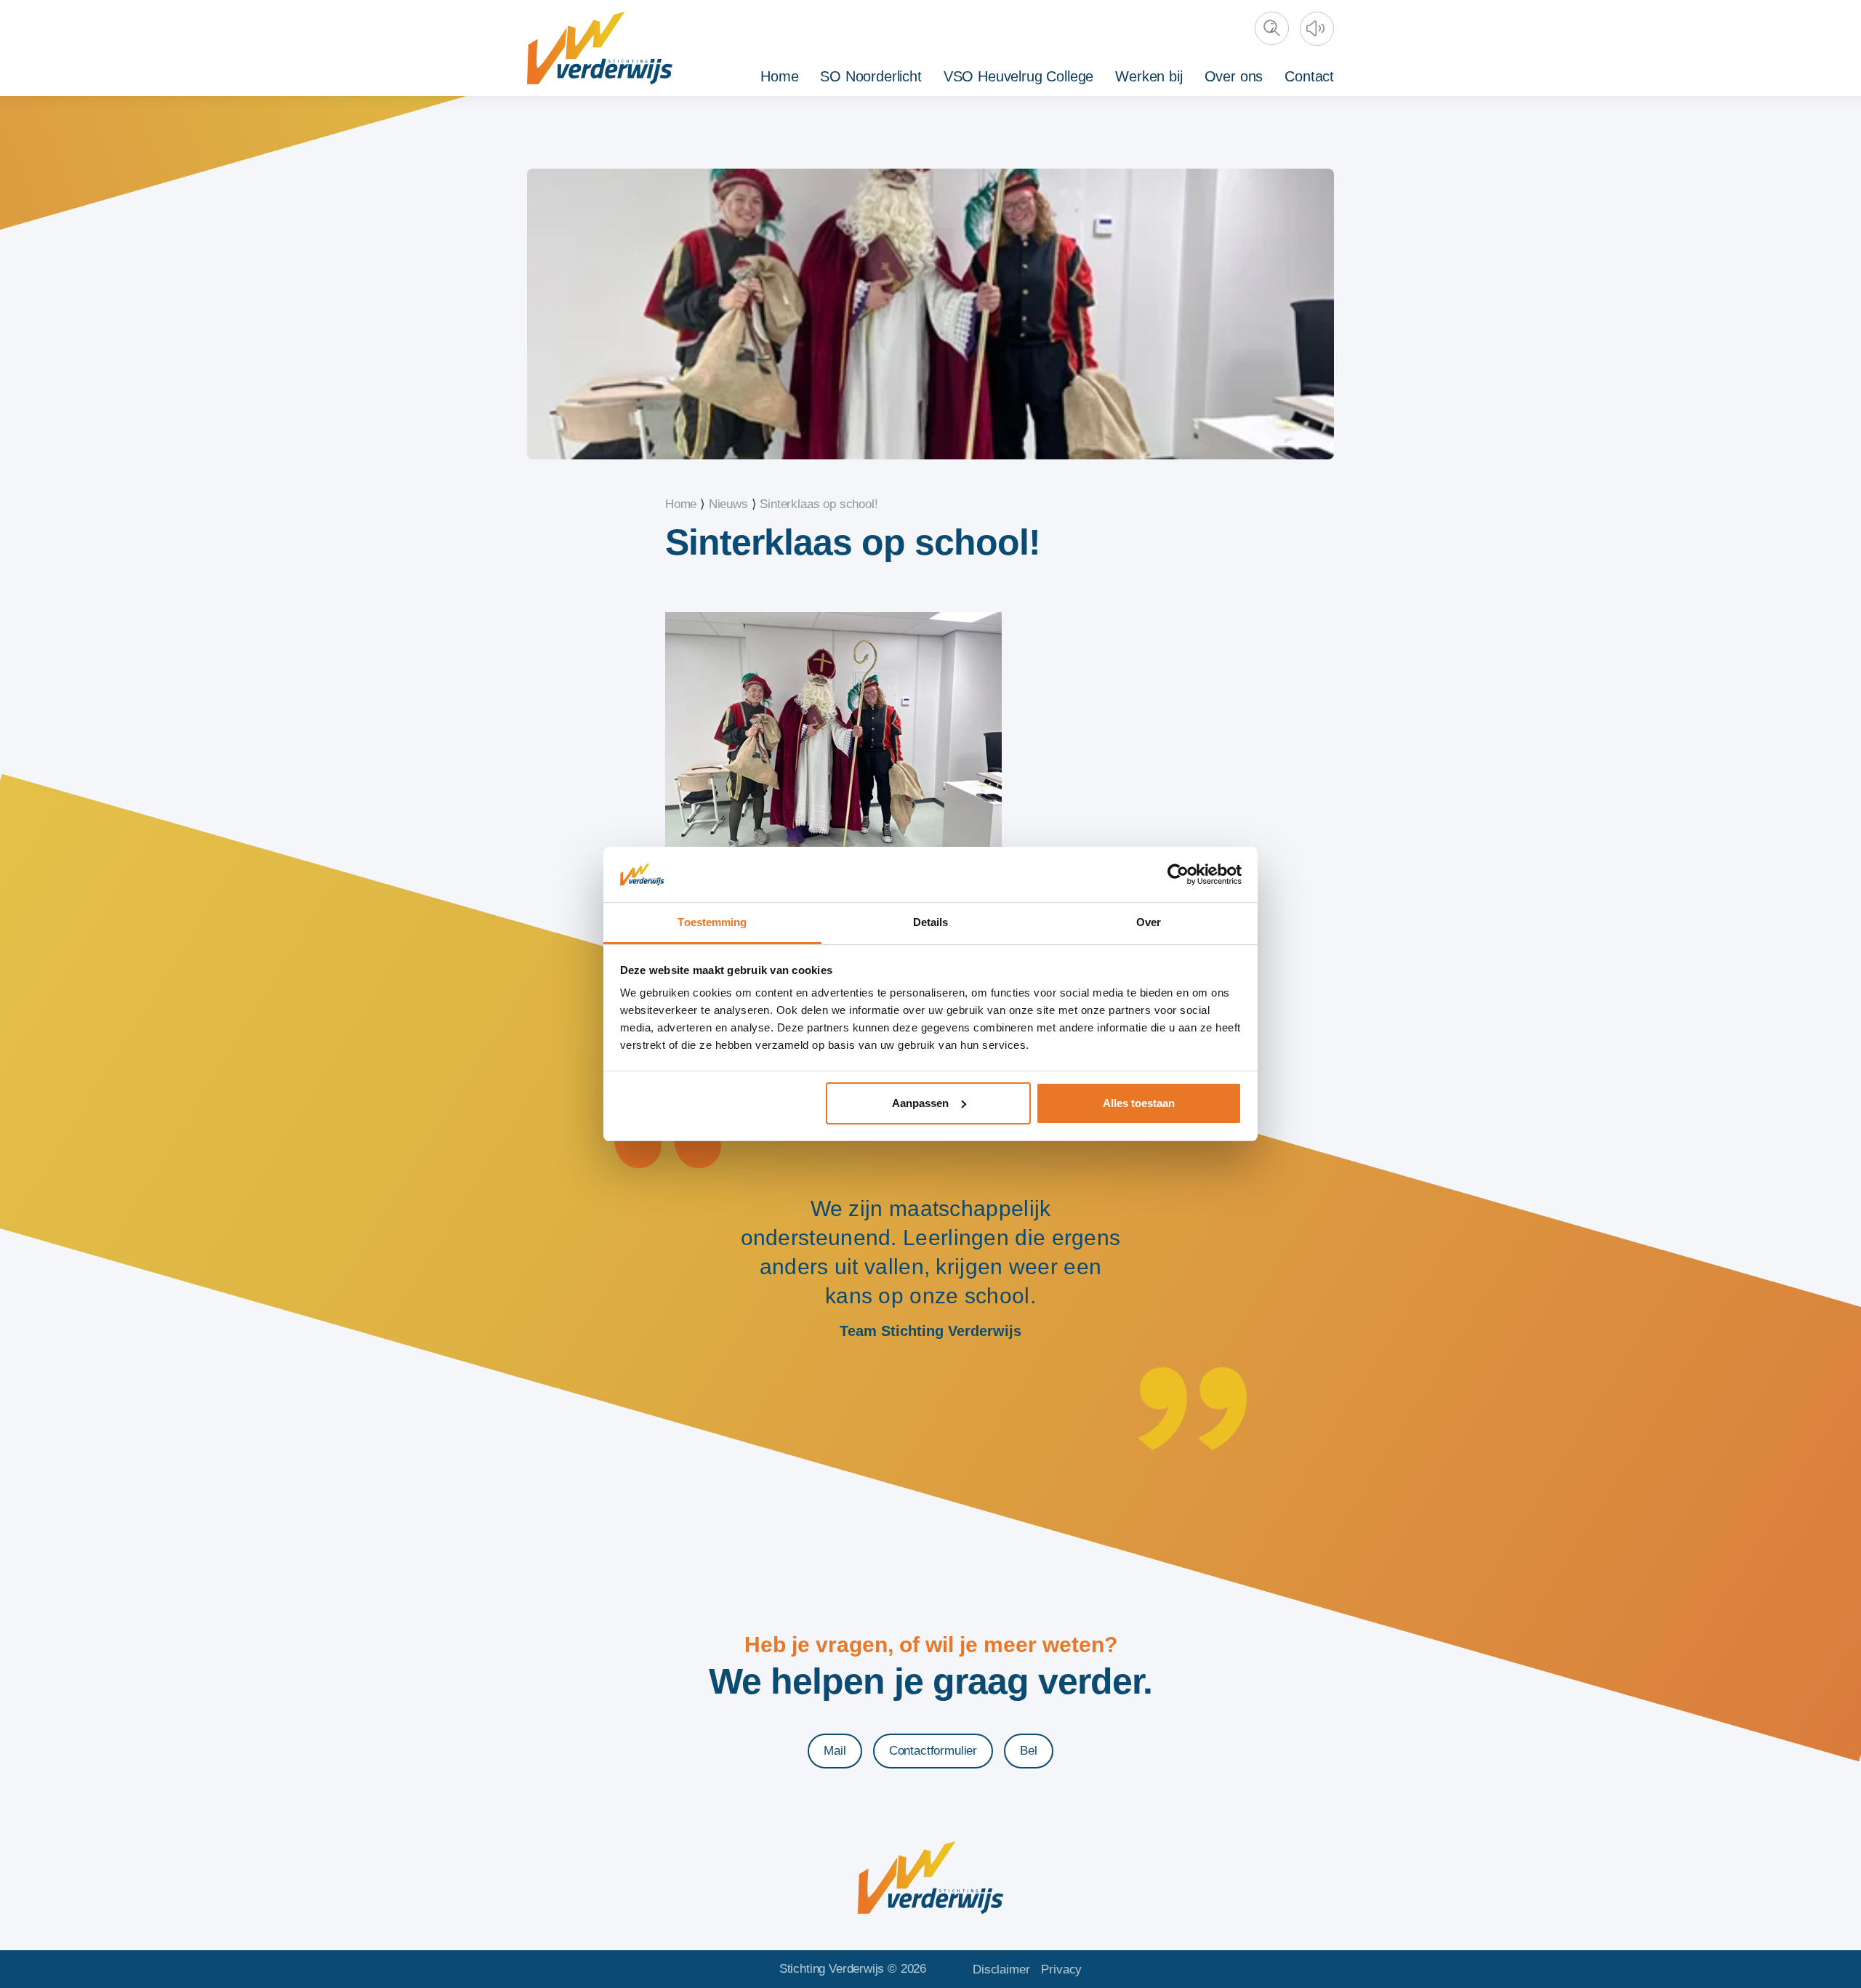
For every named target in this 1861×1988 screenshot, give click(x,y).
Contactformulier (933, 1751)
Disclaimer (1001, 1969)
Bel (1029, 1751)
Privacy (1061, 1969)
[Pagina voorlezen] (1319, 31)
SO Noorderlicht (871, 76)
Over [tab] (1149, 922)
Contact (1309, 76)
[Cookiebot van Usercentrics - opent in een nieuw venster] (1178, 874)
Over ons (1234, 76)
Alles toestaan (1139, 1103)
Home (779, 76)
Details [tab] (931, 922)
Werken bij (1149, 76)
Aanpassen (920, 1103)
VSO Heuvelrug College (1018, 76)
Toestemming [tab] (712, 922)
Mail (835, 1751)
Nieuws (728, 504)
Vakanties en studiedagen (1266, 74)
